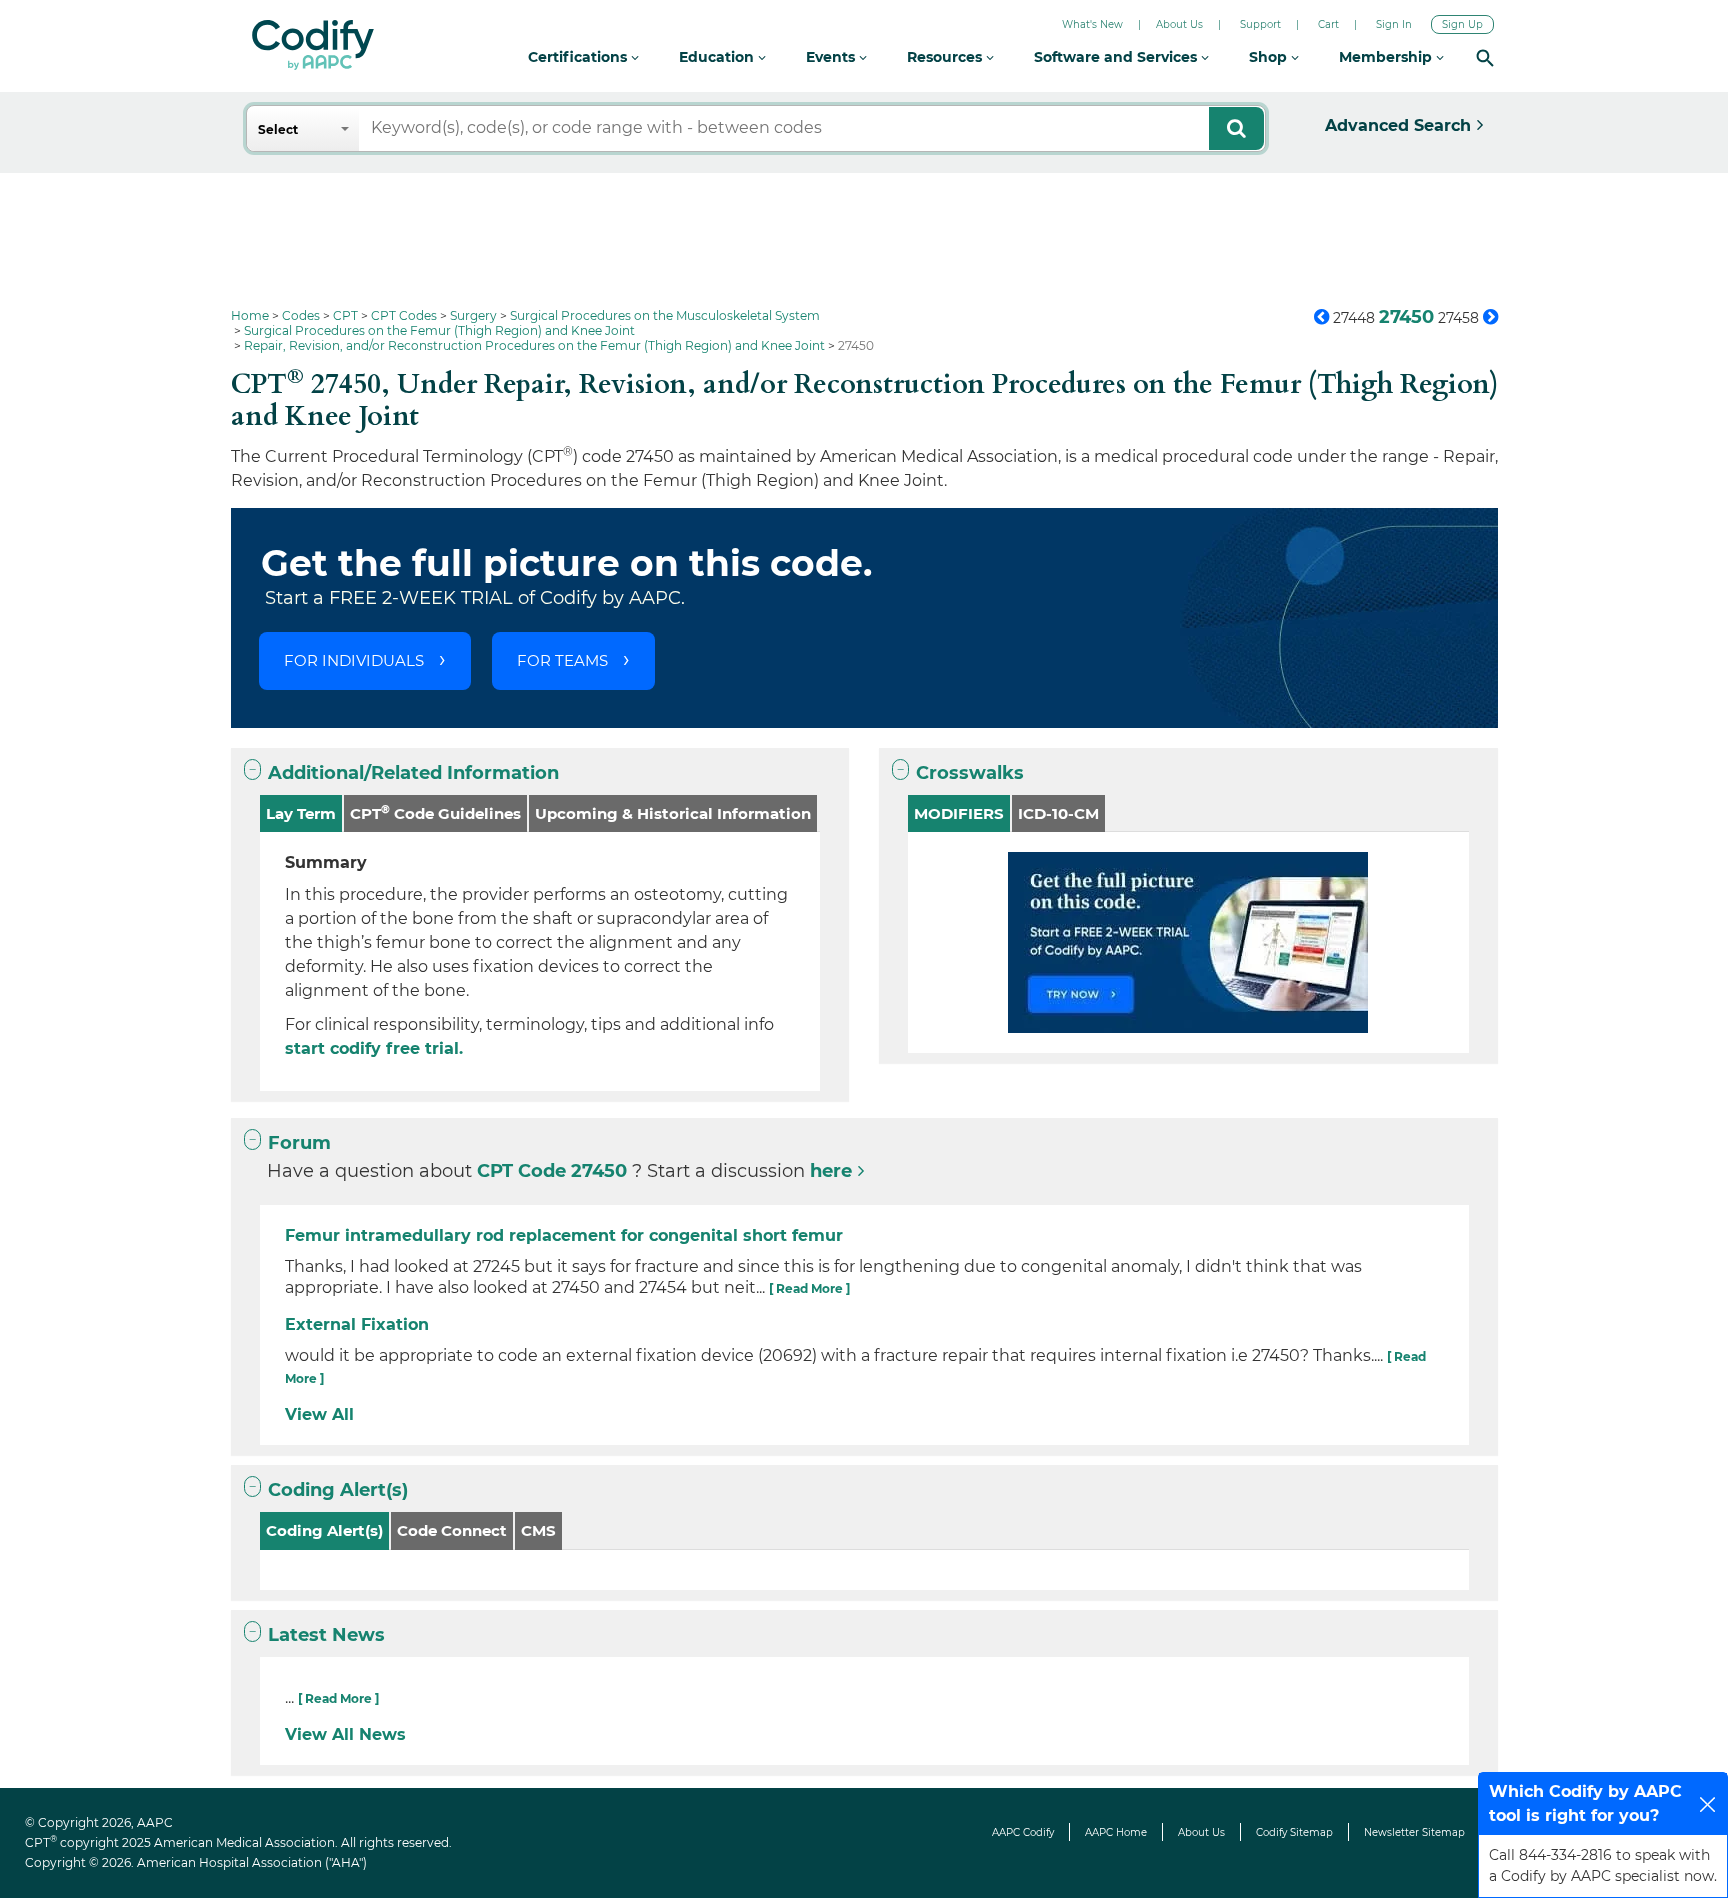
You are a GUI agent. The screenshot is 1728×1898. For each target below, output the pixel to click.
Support (1260, 24)
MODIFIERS (959, 813)
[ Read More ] (809, 1288)
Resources (946, 57)
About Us (1179, 24)
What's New (1092, 24)
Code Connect (452, 1530)
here (831, 1171)
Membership (1387, 57)
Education (718, 57)
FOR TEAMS (562, 660)
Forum (299, 1143)
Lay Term (301, 813)
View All (319, 1414)
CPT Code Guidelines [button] (435, 812)
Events (832, 57)
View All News (345, 1734)
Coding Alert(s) (338, 1490)
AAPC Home (1116, 1832)
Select (278, 129)
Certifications (579, 57)
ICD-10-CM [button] (1058, 813)
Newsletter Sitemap (1414, 1832)
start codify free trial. (374, 1048)
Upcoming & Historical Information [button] (673, 813)
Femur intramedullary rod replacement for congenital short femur (564, 1235)
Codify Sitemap (1294, 1832)
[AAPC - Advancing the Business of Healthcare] (313, 45)
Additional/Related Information (413, 773)
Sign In (1394, 24)
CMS (538, 1530)
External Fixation (357, 1324)
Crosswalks (970, 773)
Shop (1270, 57)
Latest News (326, 1635)
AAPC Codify (1023, 1832)
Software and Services (1117, 57)
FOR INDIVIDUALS (354, 660)
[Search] (1485, 57)
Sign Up (1462, 24)
